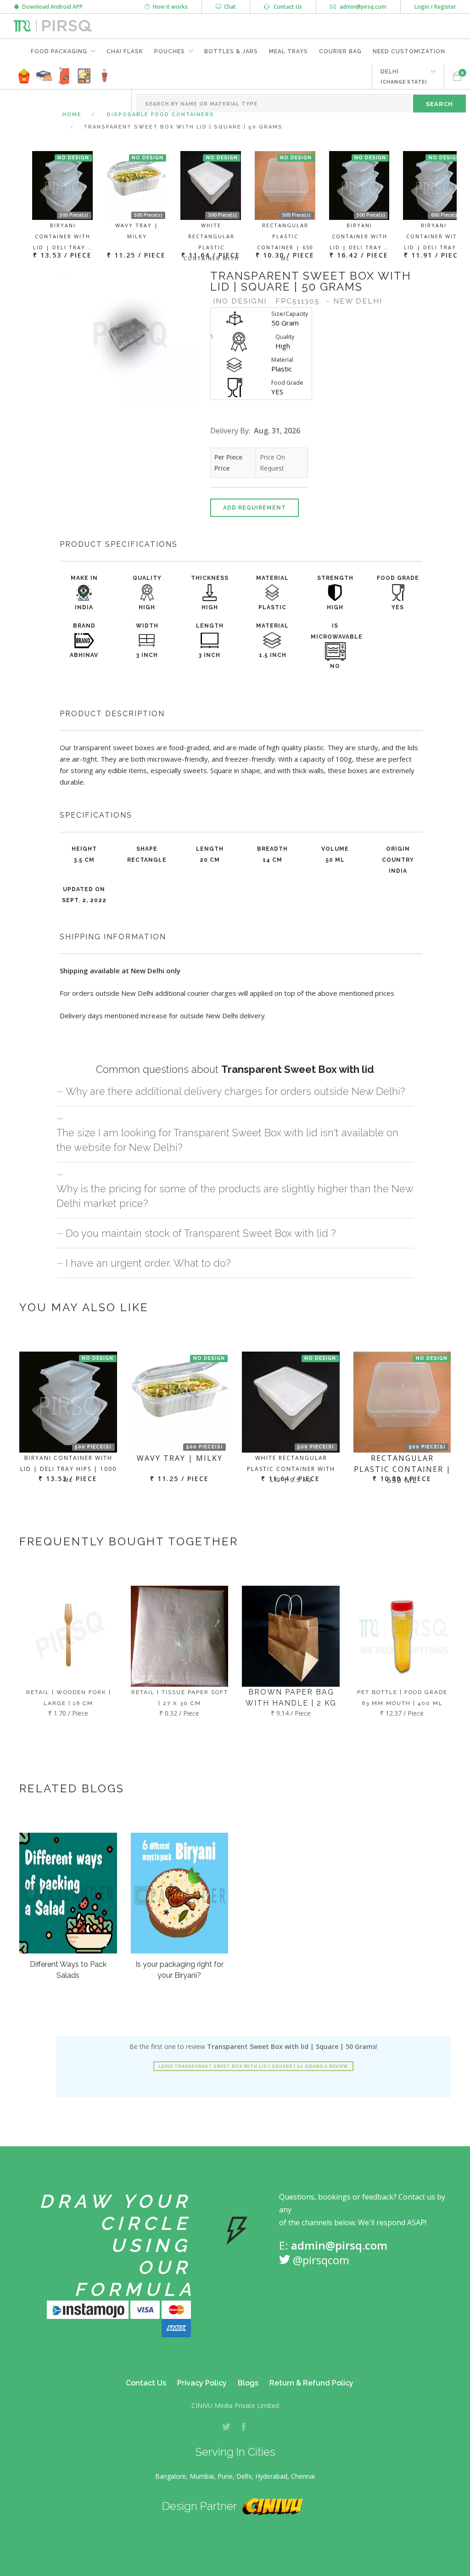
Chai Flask (125, 51)
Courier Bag (340, 51)
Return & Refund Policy (311, 2383)
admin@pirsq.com (362, 7)
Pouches (170, 51)
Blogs (248, 2383)
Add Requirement (255, 508)
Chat (229, 7)
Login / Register (435, 7)
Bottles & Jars (231, 51)
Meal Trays (288, 51)
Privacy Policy (202, 2383)
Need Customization (409, 51)
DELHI (404, 76)
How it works (169, 7)
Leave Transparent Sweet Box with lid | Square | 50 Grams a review (253, 2066)
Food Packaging (59, 51)
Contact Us (286, 7)
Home (72, 115)
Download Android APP (51, 7)
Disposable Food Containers (161, 115)
